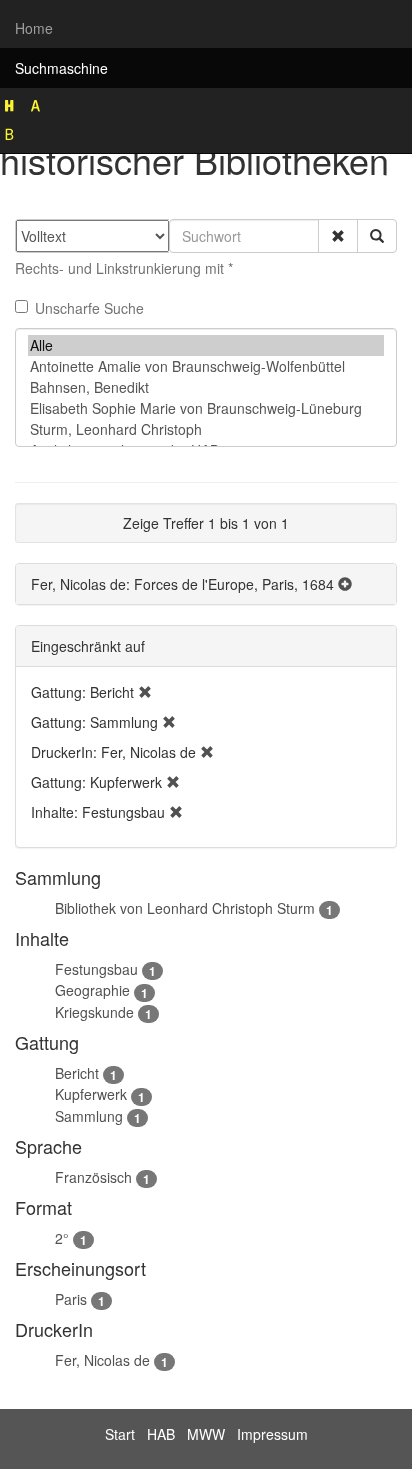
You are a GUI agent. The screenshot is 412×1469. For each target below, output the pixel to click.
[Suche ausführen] (377, 236)
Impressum (272, 1434)
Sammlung (89, 1116)
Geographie (92, 990)
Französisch (93, 1177)
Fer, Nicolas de (102, 1360)
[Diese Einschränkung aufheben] (145, 692)
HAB (161, 1434)
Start (120, 1434)
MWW (206, 1434)
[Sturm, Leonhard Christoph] (206, 429)
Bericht (77, 1073)
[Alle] (206, 345)
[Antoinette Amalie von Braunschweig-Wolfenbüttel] (206, 366)
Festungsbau (96, 969)
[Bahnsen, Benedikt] (206, 387)
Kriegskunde (94, 1012)
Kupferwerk (91, 1094)
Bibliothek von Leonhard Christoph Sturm (185, 908)
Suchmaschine (61, 68)
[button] (338, 236)
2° (62, 1238)
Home (34, 28)
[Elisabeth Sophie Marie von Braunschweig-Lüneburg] (206, 408)
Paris (71, 1299)
